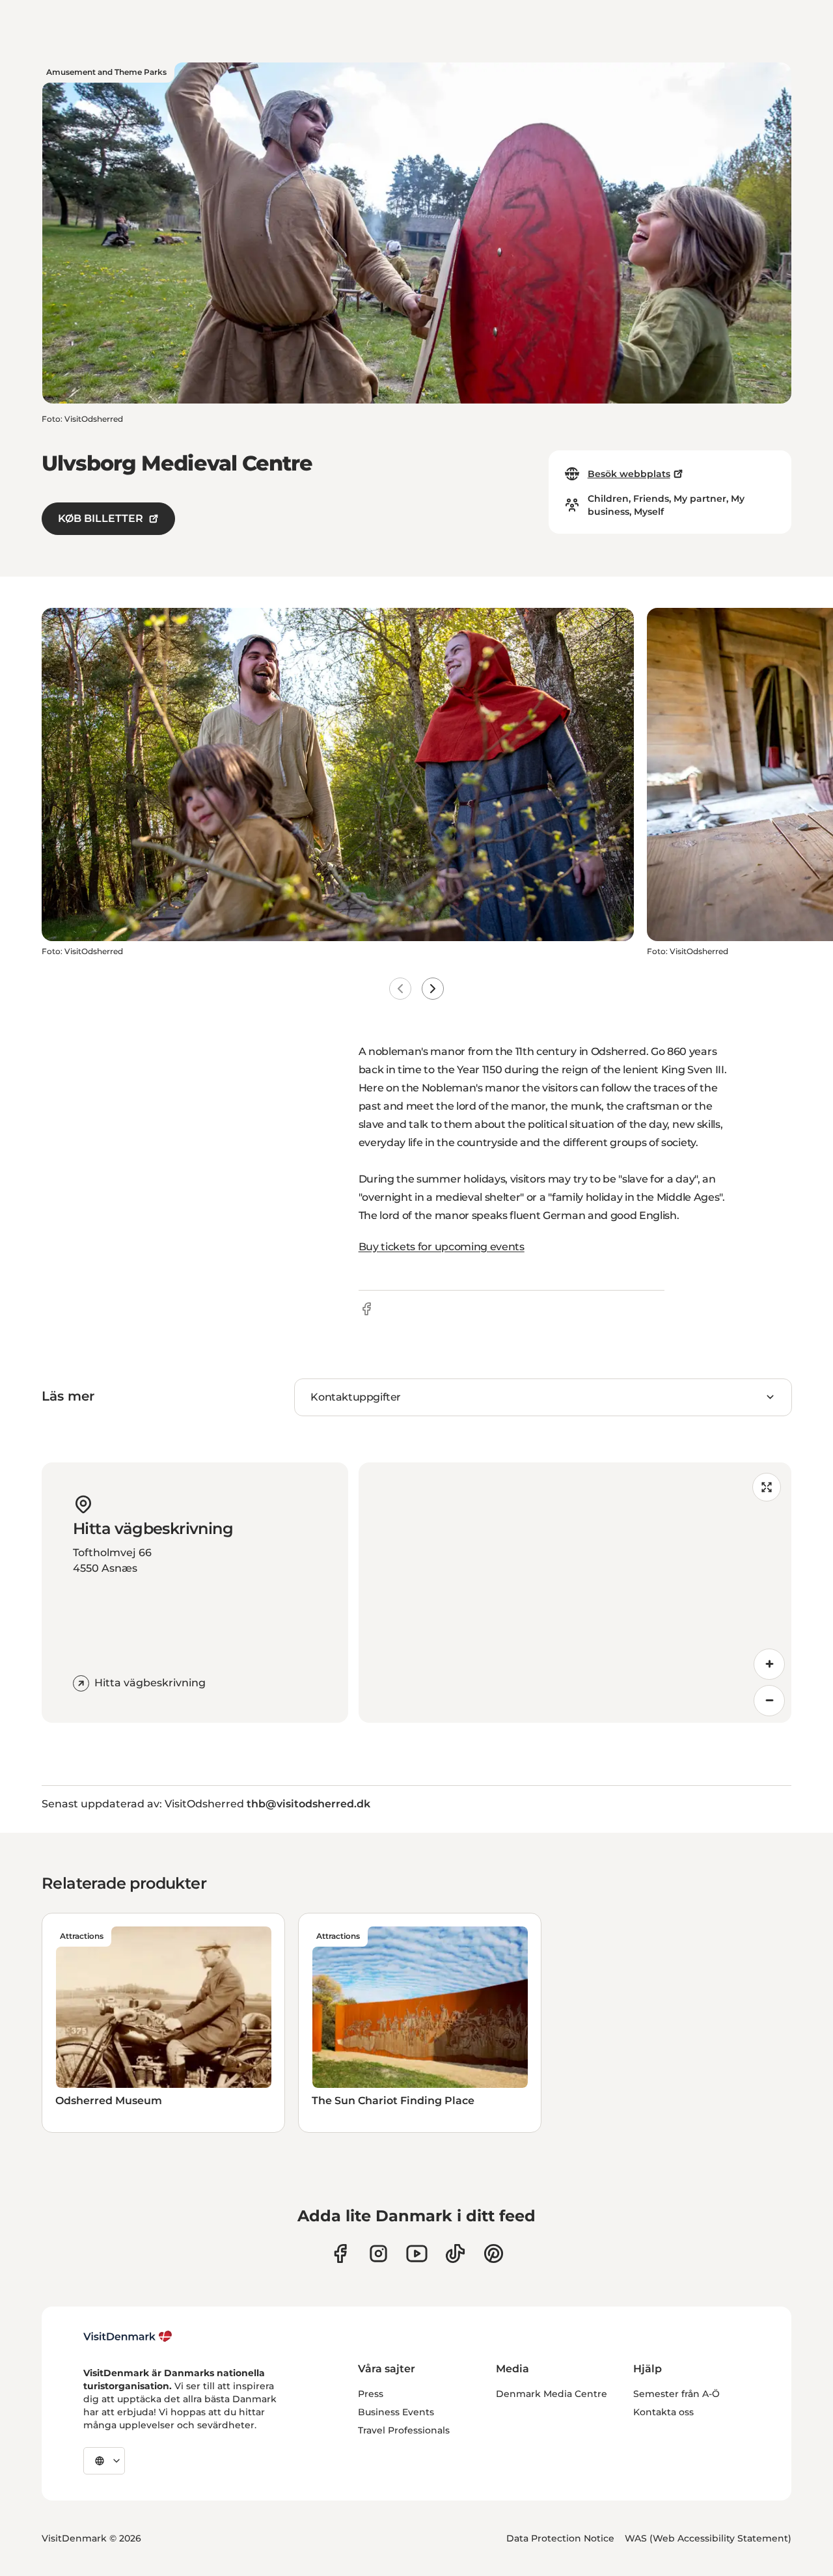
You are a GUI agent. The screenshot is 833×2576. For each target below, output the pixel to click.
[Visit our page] (378, 2254)
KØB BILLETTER (101, 518)
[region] (575, 1593)
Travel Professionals (404, 2430)
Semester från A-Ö (676, 2394)
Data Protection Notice (560, 2538)
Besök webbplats (629, 474)
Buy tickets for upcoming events (442, 1247)
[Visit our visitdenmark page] (417, 2254)
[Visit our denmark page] (340, 2254)
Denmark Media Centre (552, 2394)
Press (371, 2394)
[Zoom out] (769, 1701)
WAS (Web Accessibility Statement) (708, 2538)
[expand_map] (767, 1487)
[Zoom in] (769, 1664)
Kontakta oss (663, 2412)
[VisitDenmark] (128, 2336)
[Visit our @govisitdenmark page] (455, 2254)
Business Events (396, 2412)
